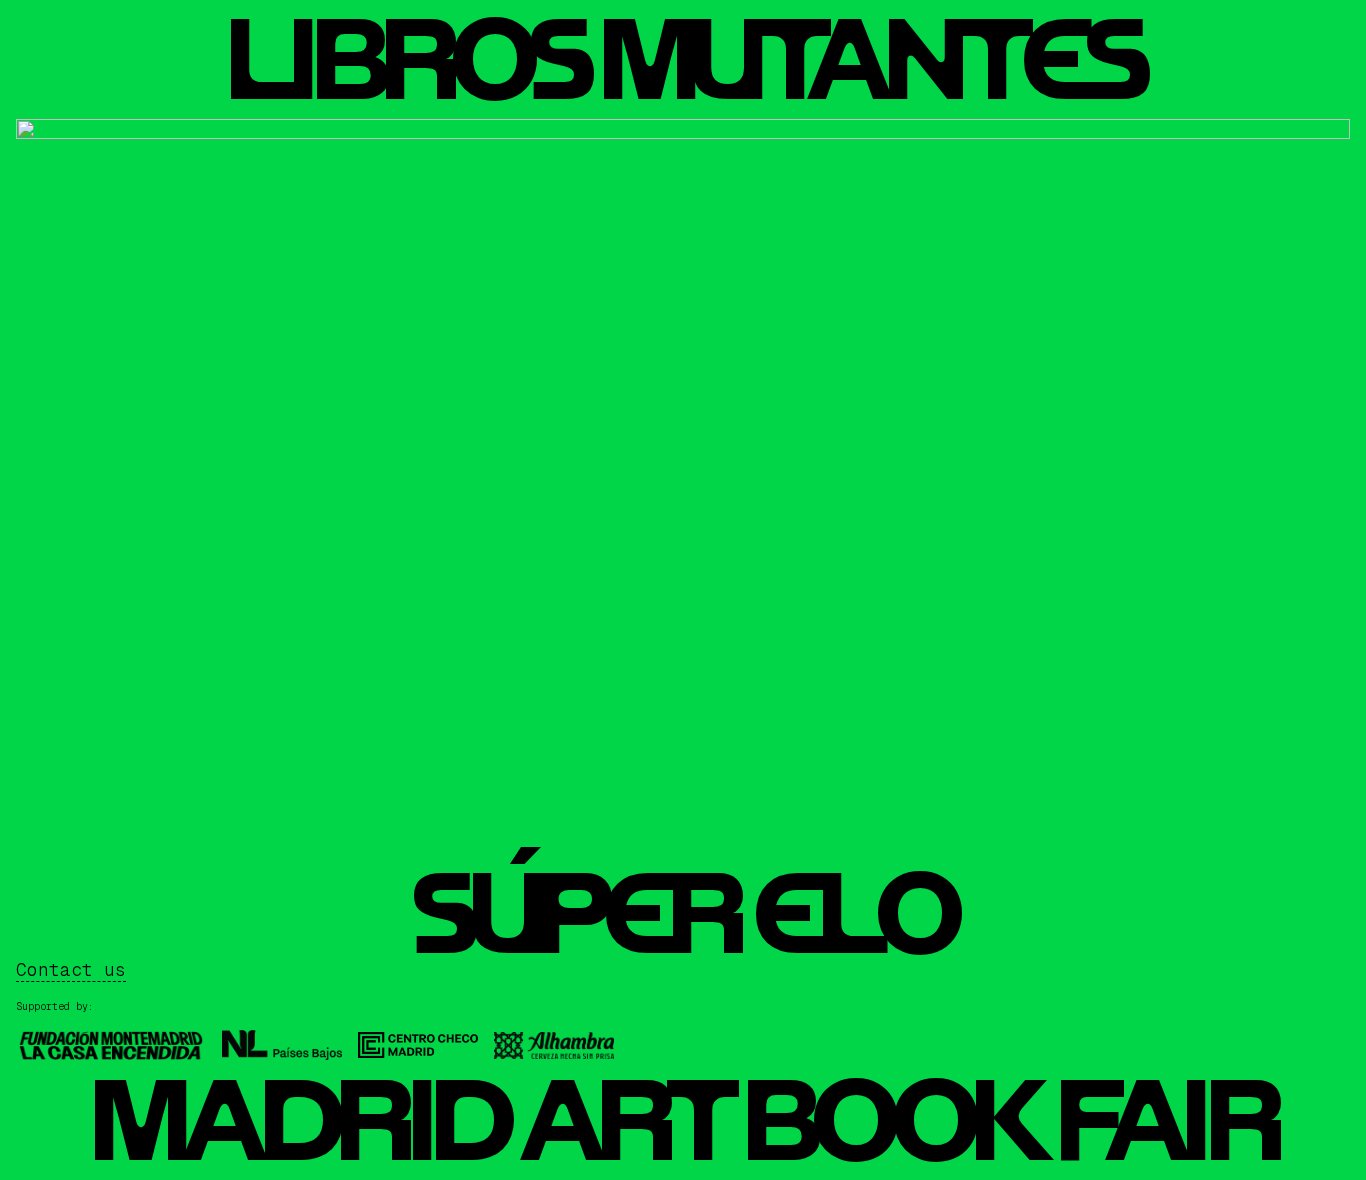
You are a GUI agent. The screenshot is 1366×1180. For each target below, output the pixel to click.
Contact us (71, 969)
